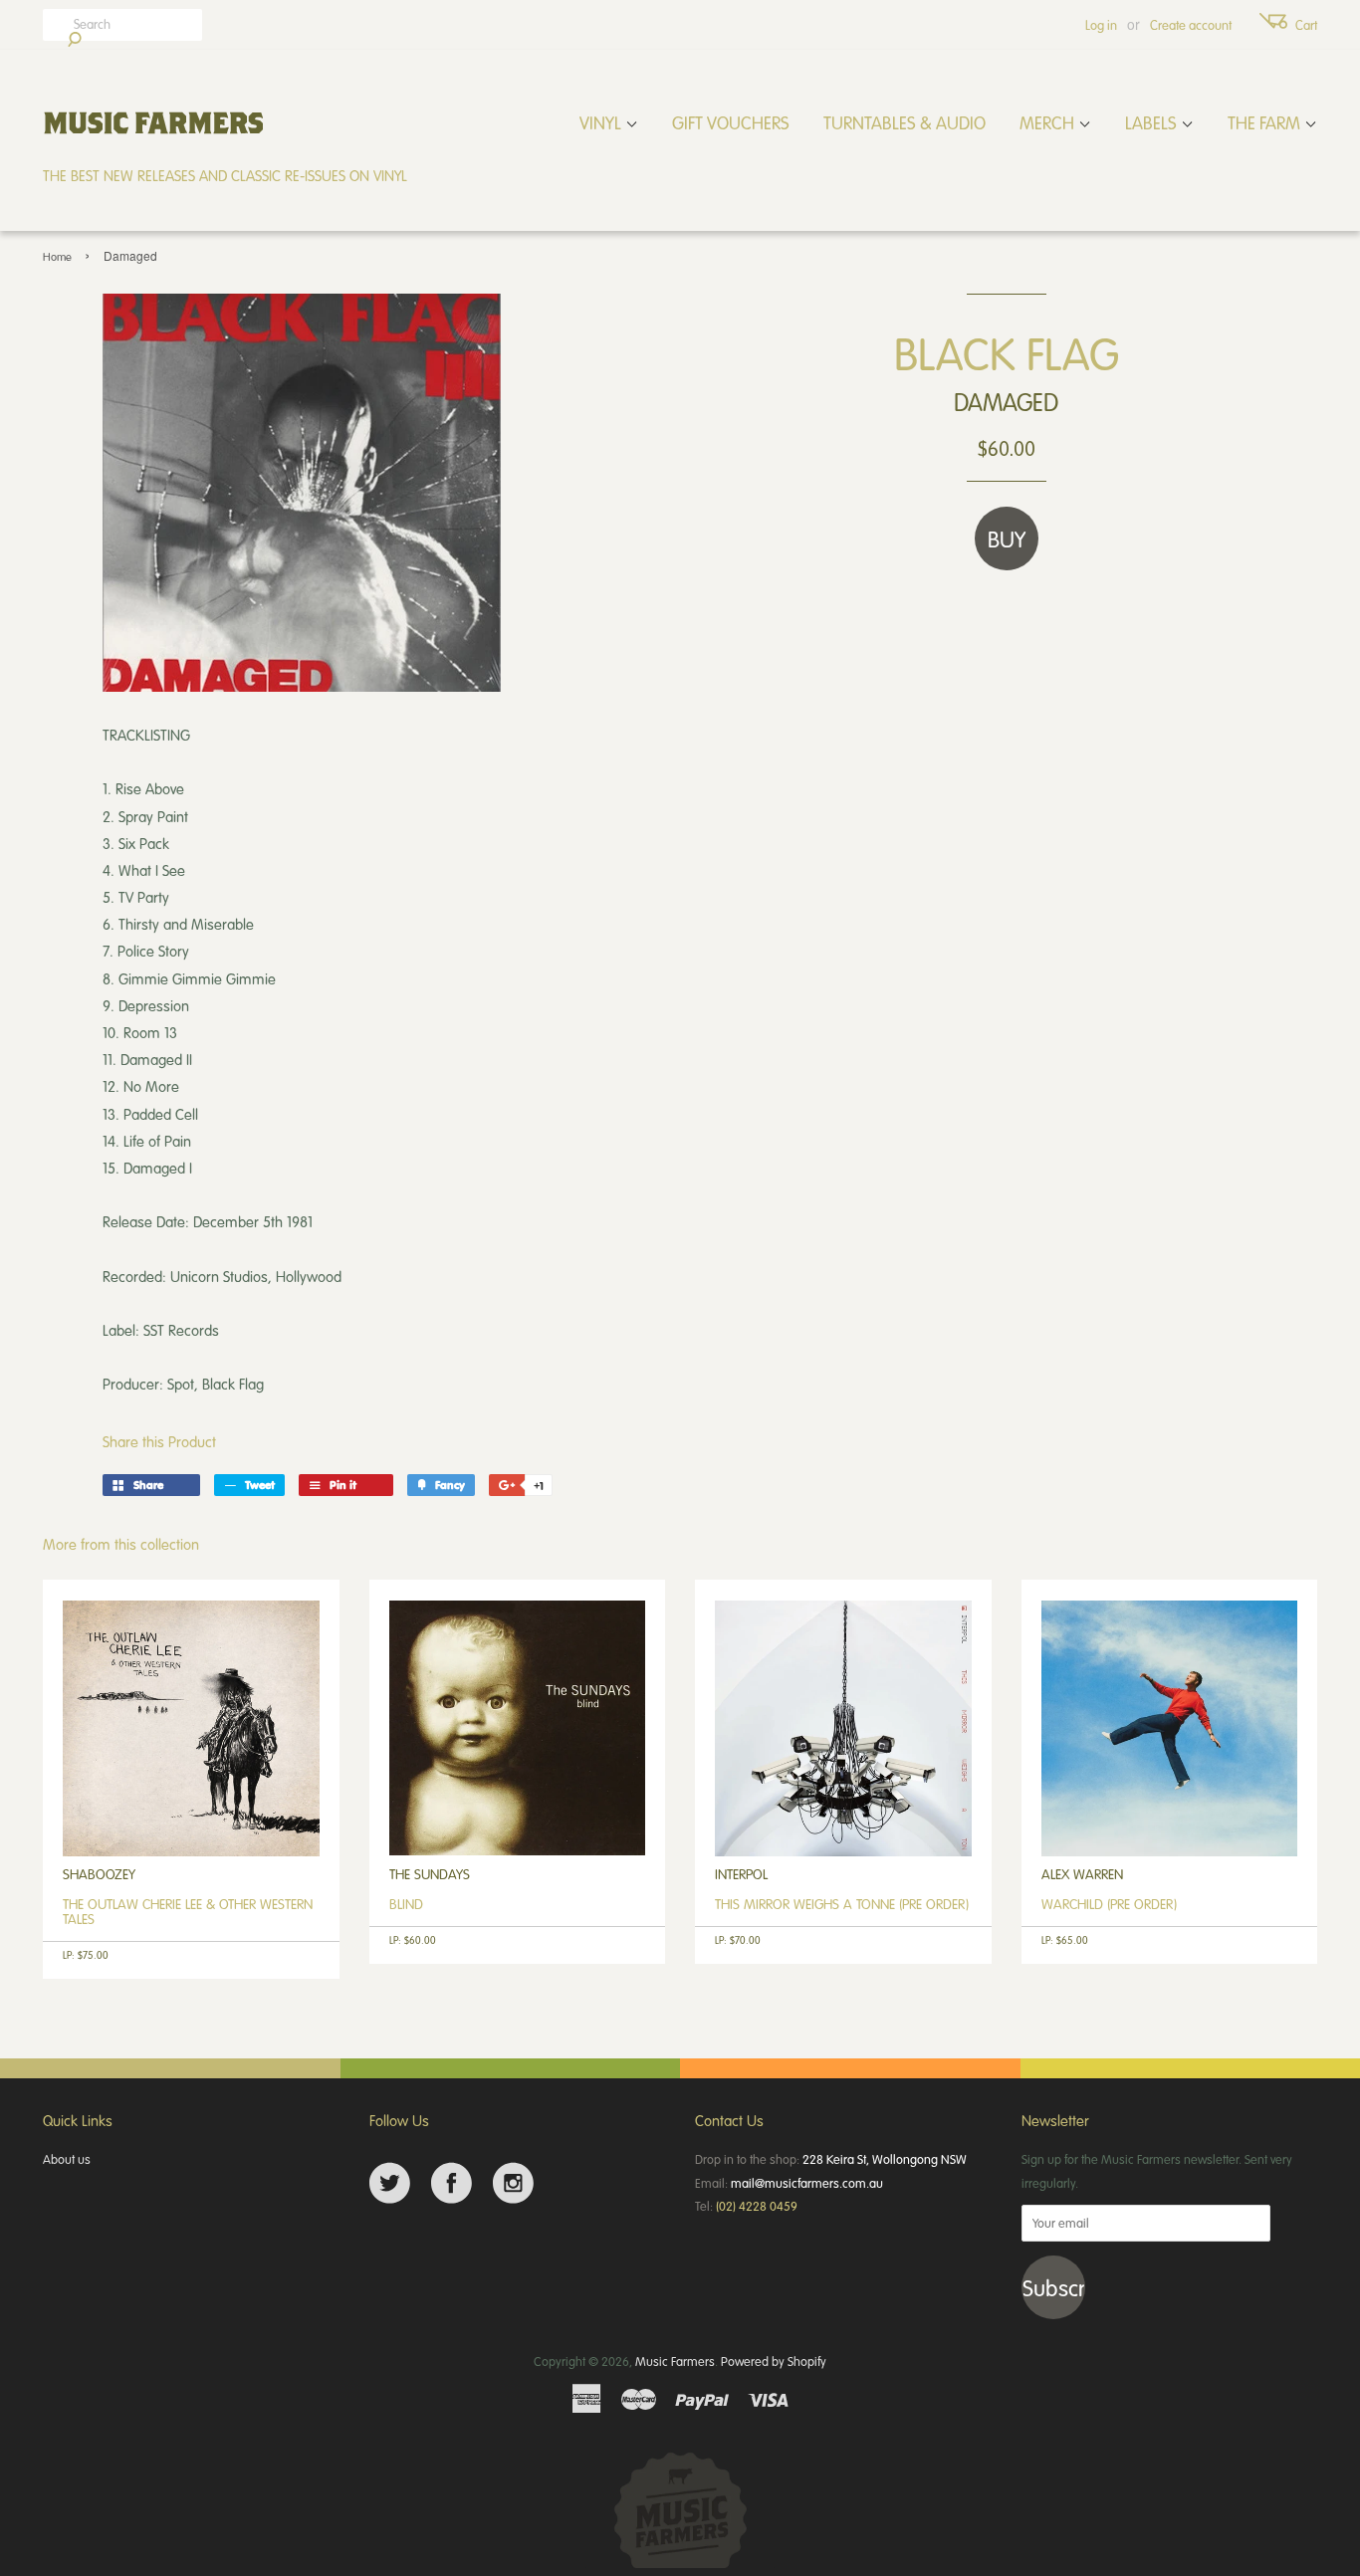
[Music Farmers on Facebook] (452, 2183)
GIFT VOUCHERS (731, 122)
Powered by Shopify (774, 2361)
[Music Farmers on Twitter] (390, 2183)
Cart (1306, 25)
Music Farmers (675, 2361)
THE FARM (1266, 122)
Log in (1101, 25)
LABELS (1153, 122)
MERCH (1049, 122)
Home (57, 256)
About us (67, 2159)
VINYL (602, 122)
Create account (1191, 25)
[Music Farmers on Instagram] (513, 2183)
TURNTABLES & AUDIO (905, 122)
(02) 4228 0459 (757, 2206)
